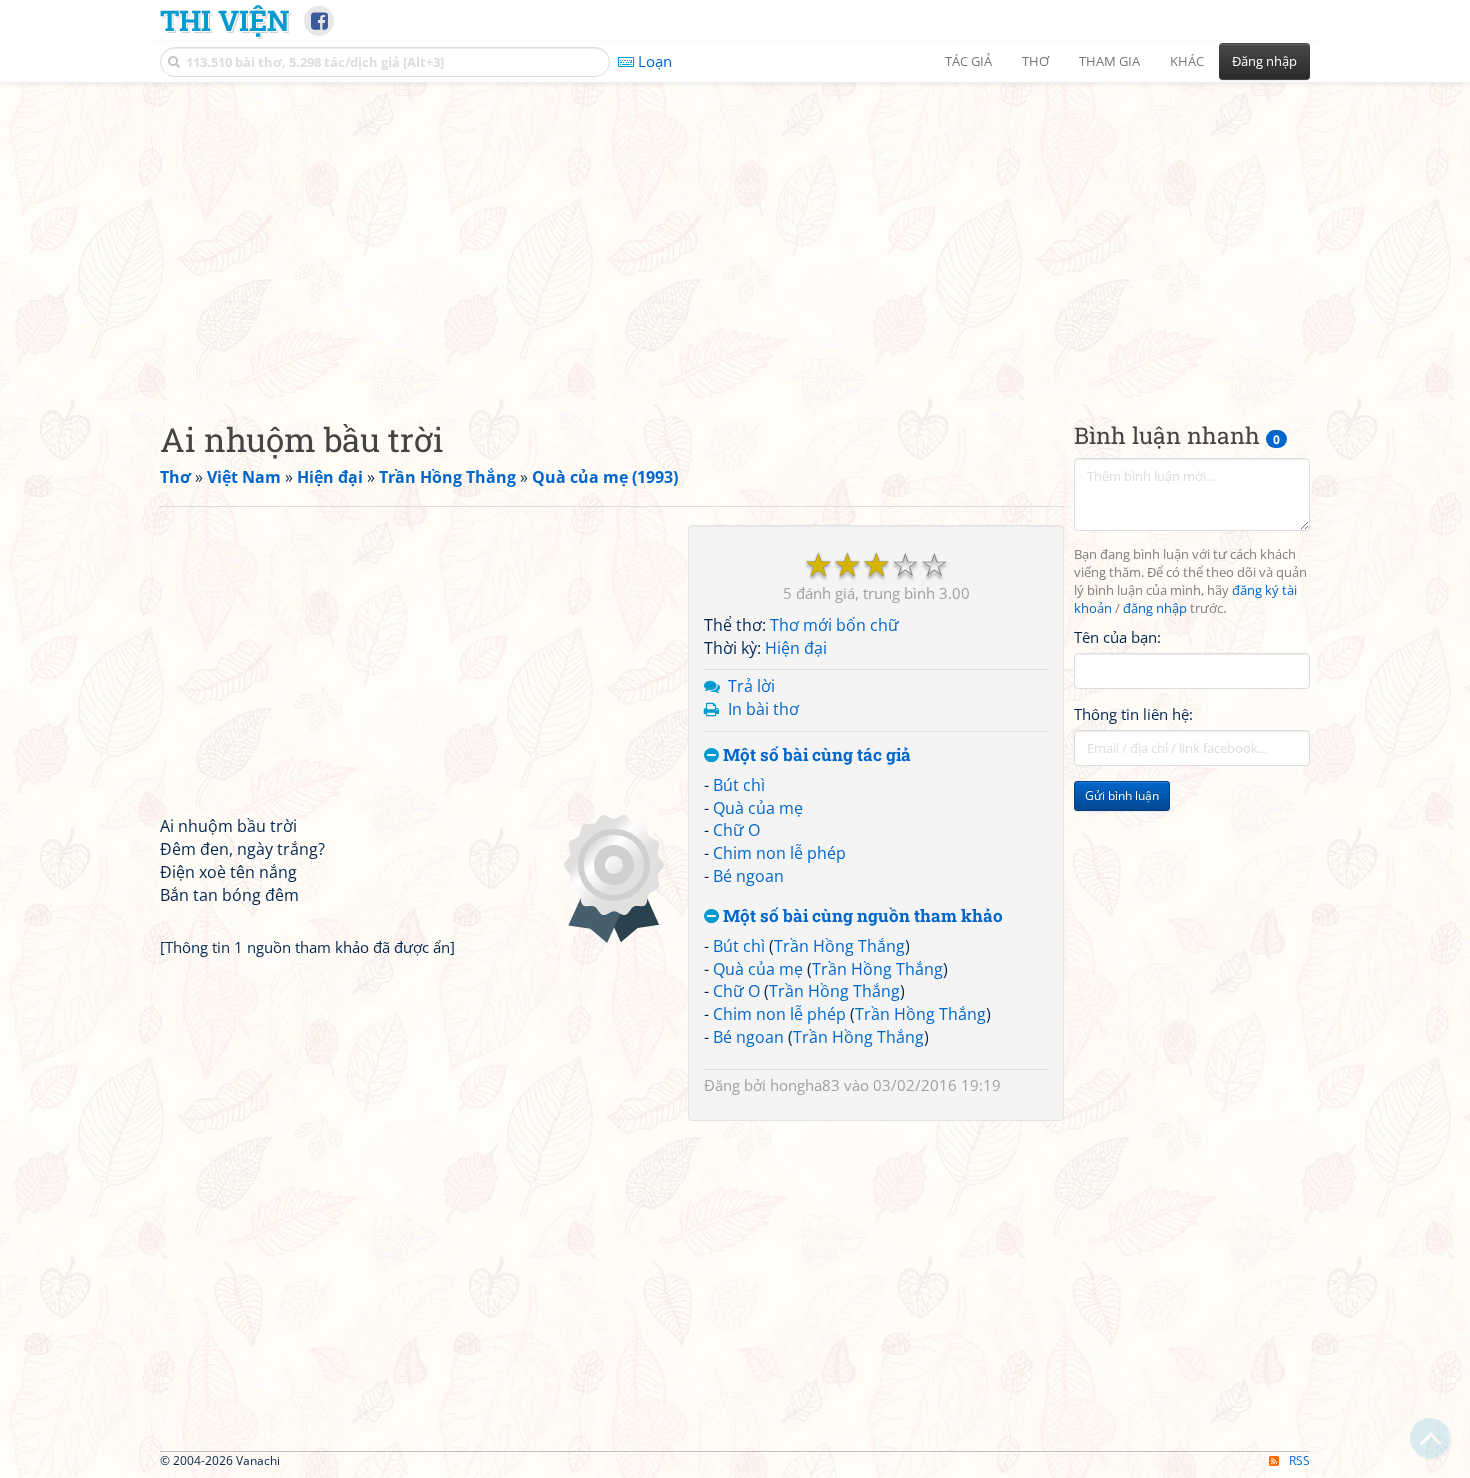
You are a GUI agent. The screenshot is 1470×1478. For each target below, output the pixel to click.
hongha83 (805, 1085)
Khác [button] (1187, 61)
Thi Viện (224, 20)
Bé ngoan (748, 876)
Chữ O (736, 830)
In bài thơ (763, 709)
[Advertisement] (735, 235)
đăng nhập (1155, 608)
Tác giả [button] (968, 61)
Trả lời (751, 686)
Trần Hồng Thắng (839, 946)
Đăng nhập (1264, 61)
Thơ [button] (1035, 61)
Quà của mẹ (758, 808)
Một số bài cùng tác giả (815, 755)
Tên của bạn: (1117, 636)
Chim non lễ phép (779, 853)
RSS (1299, 1460)
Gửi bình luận (1122, 795)
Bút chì (739, 785)
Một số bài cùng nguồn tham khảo (861, 916)
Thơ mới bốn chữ (834, 625)
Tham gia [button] (1109, 61)
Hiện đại (796, 648)
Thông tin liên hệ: (1133, 714)
